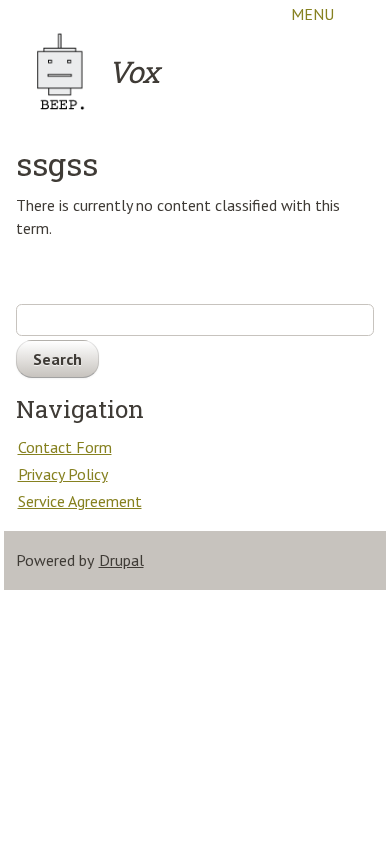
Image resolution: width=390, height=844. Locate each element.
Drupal (121, 560)
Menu (312, 14)
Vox (133, 71)
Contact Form (65, 447)
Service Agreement (80, 501)
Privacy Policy (63, 474)
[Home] (61, 72)
